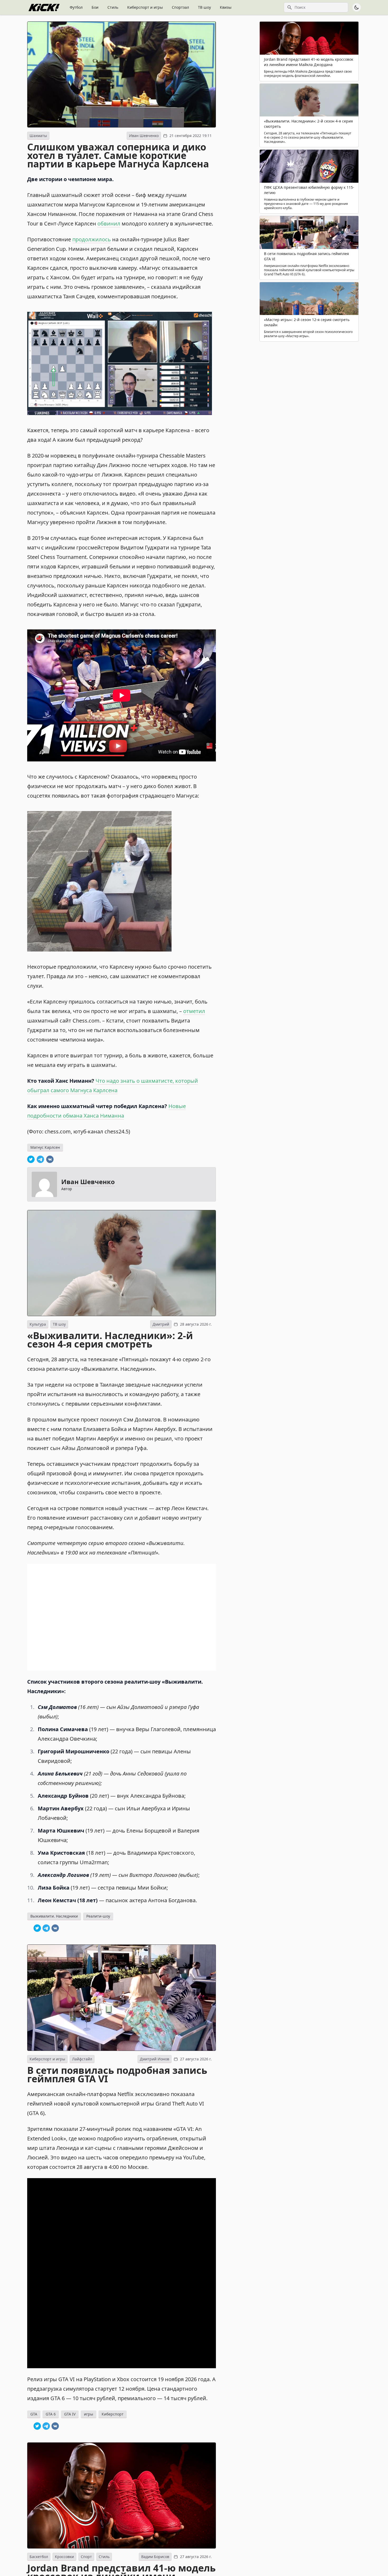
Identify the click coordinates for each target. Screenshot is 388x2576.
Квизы (226, 7)
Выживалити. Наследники (54, 1916)
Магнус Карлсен (45, 1147)
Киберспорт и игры (145, 7)
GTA (34, 2414)
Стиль (113, 7)
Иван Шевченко (144, 136)
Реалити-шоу (98, 1916)
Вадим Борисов (155, 2557)
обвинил (109, 223)
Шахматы (38, 136)
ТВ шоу (204, 7)
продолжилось (92, 239)
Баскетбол (39, 2557)
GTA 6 (51, 2414)
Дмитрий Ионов (155, 2059)
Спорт (86, 2557)
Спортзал (180, 7)
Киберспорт (113, 2414)
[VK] (50, 1159)
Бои (95, 7)
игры (89, 2414)
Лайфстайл (82, 2059)
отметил (194, 1011)
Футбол (76, 7)
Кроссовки (64, 2557)
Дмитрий (161, 1324)
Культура (38, 1324)
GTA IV (70, 2414)
